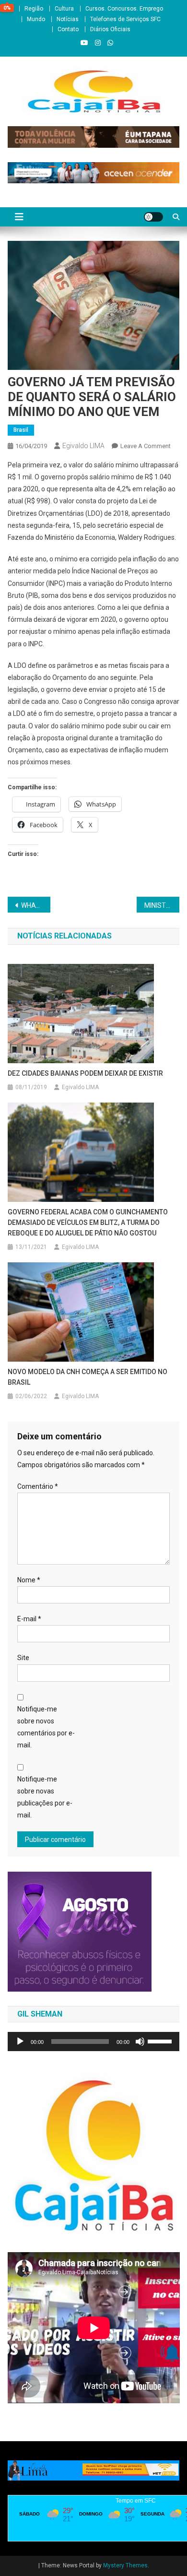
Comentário (38, 1486)
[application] (94, 2042)
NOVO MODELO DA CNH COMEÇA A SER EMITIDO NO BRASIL (88, 1377)
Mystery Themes (125, 2565)
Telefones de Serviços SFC (125, 19)
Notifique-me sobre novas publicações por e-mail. (45, 1797)
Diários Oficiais (110, 29)
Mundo (36, 19)
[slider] (161, 2041)
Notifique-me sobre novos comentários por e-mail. (46, 1727)
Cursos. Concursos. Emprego (124, 9)
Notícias (68, 19)
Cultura (64, 9)
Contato (68, 29)
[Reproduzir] (20, 2042)
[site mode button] (153, 217)
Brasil (21, 430)
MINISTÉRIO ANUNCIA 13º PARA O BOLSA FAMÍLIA (162, 905)
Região (34, 9)
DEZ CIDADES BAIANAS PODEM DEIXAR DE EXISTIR (85, 1073)
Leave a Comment (146, 446)
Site (23, 1658)
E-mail (29, 1619)
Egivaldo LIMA (83, 446)
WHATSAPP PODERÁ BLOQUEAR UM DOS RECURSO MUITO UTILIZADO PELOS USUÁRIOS (36, 905)
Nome (29, 1580)
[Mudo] (140, 2042)
